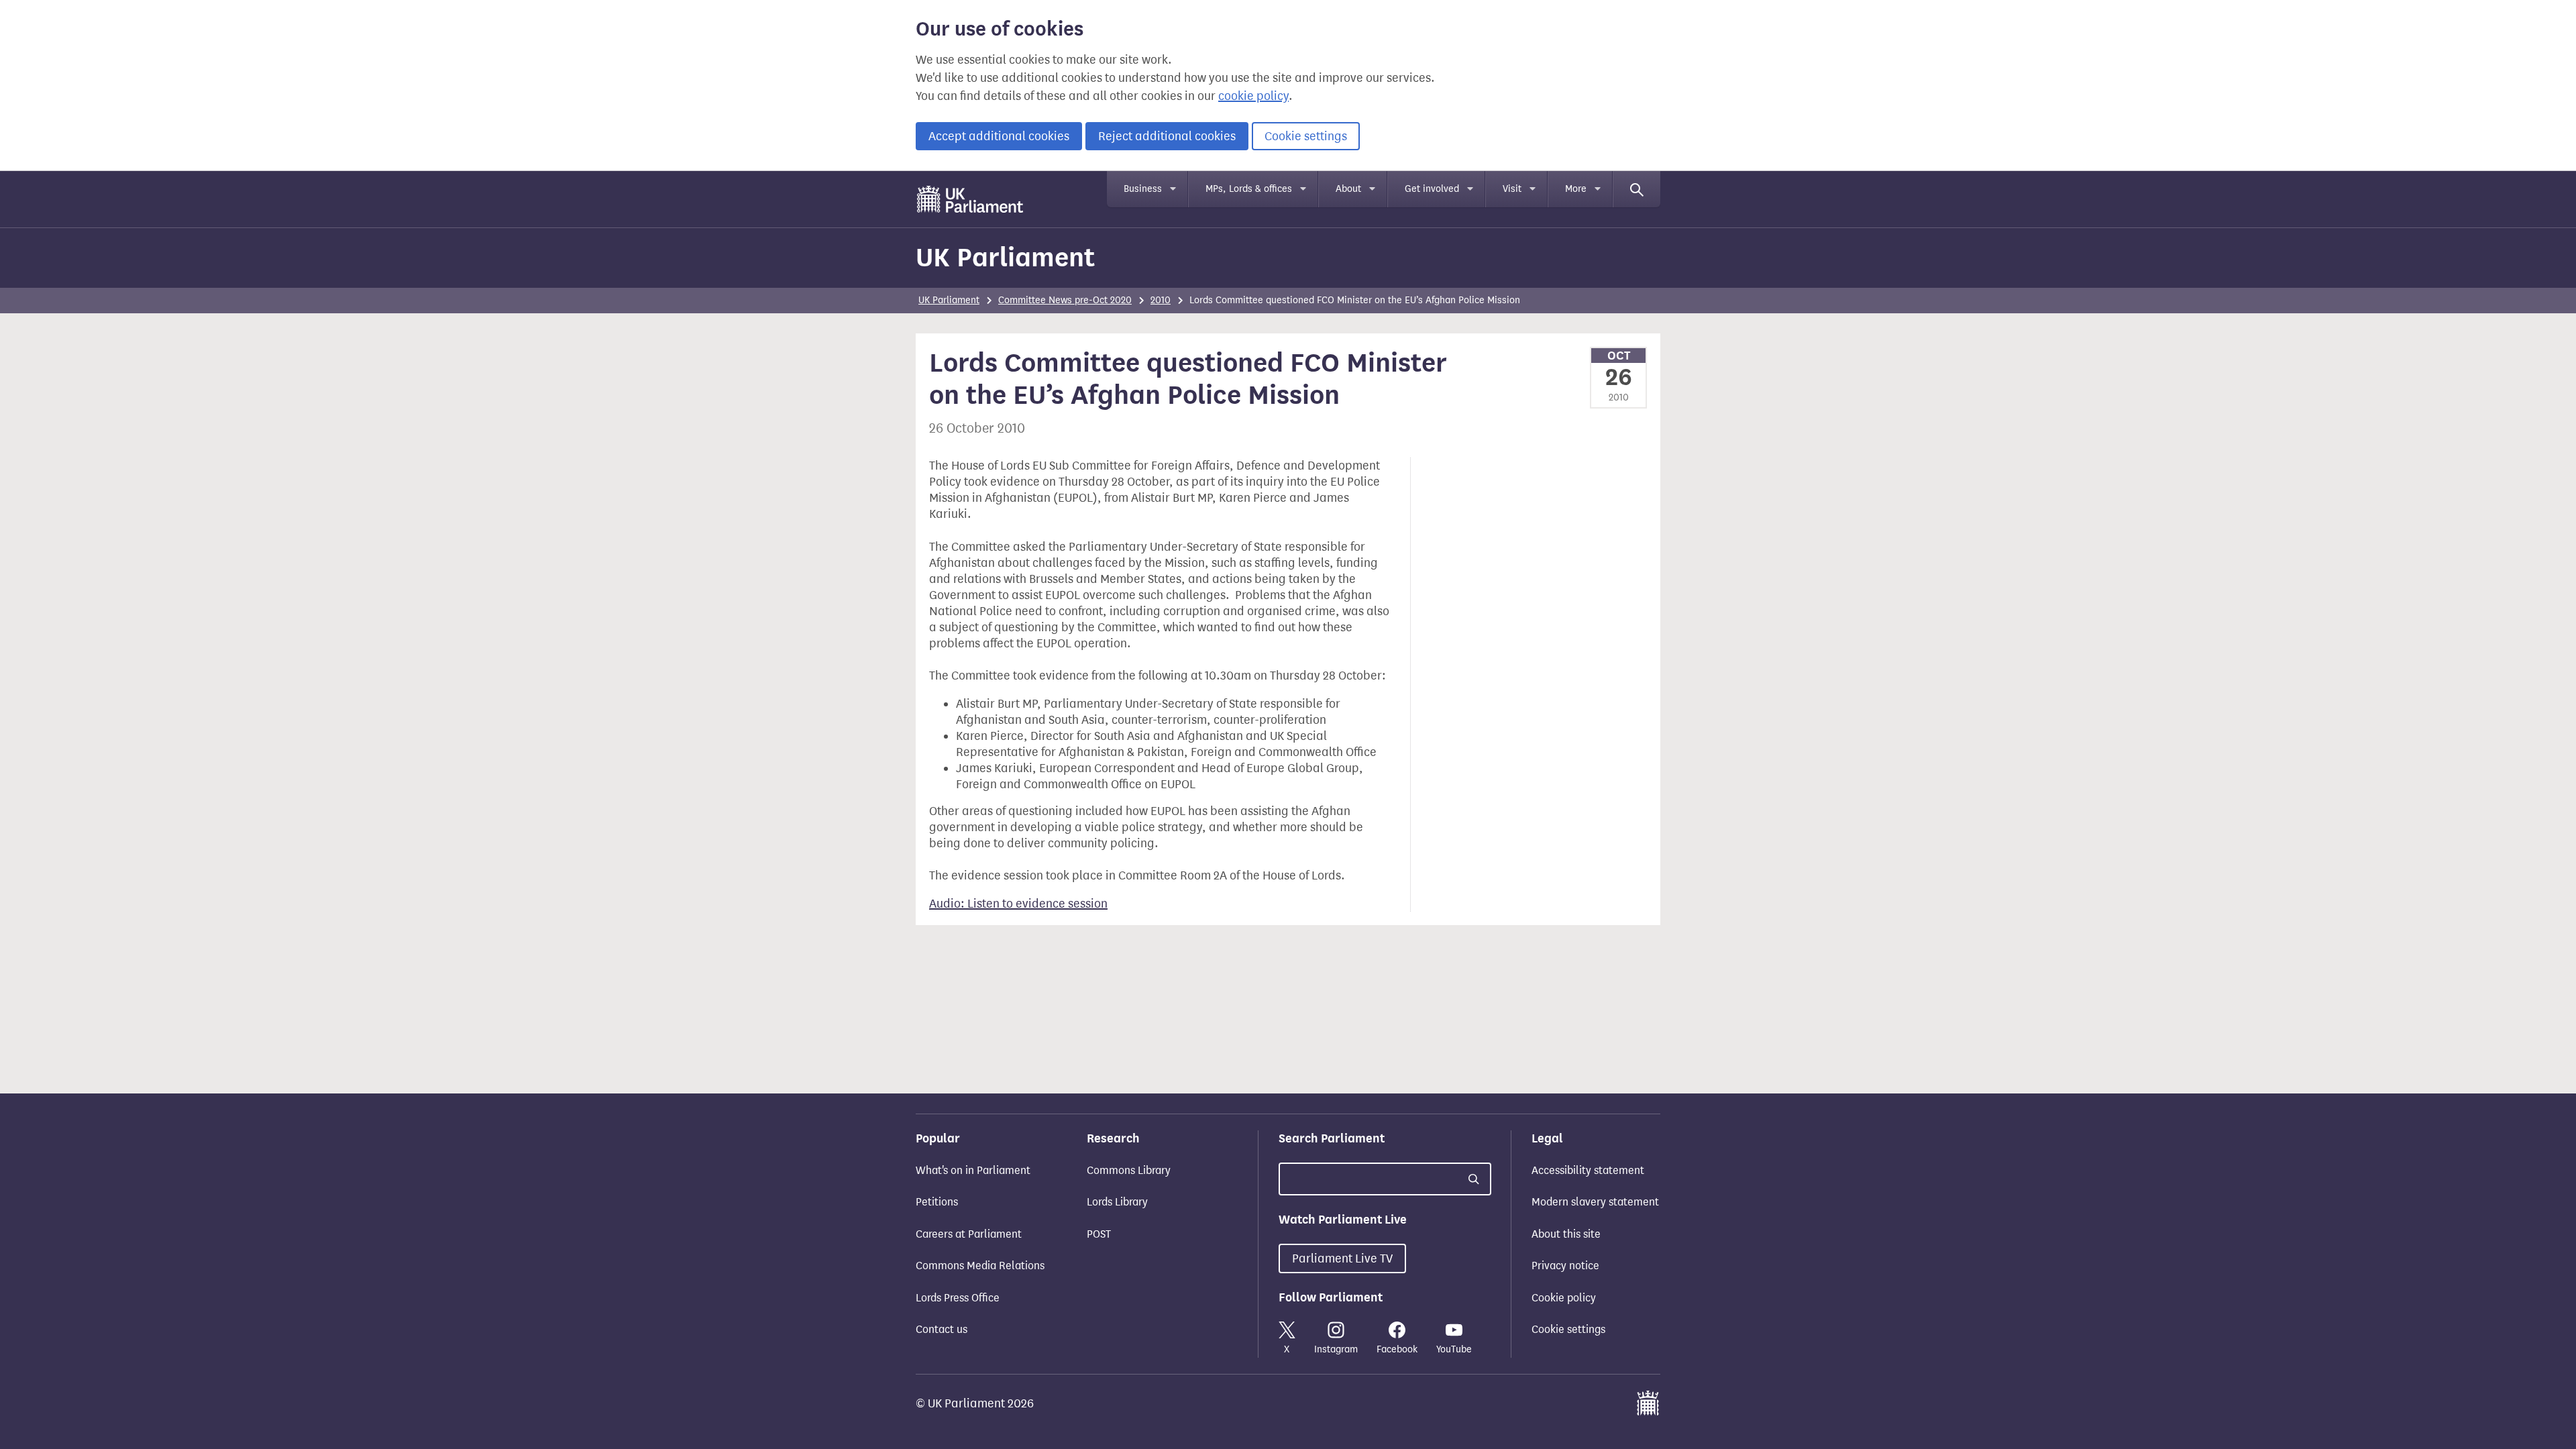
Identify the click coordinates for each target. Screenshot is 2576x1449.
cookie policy (1253, 96)
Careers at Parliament (969, 1234)
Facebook (1397, 1349)
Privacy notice (1565, 1266)
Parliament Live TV (1342, 1258)
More (1576, 189)
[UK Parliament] (970, 199)
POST (1099, 1234)
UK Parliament (1005, 257)
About (1348, 189)
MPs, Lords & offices (1249, 189)
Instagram (1336, 1349)
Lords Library (1117, 1202)
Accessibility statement (1588, 1170)
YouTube (1454, 1349)
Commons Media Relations (980, 1266)
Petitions (937, 1202)
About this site (1566, 1234)
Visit (1512, 189)
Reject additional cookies (1167, 136)
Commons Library (1129, 1170)
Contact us (942, 1329)
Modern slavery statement (1595, 1202)
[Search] (1637, 189)
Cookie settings (1306, 136)
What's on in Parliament (973, 1170)
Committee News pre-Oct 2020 (1065, 300)
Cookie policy (1564, 1298)
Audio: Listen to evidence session (1018, 904)
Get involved (1432, 189)
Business (1143, 189)
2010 (1161, 300)
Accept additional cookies (999, 136)
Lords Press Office (958, 1298)
